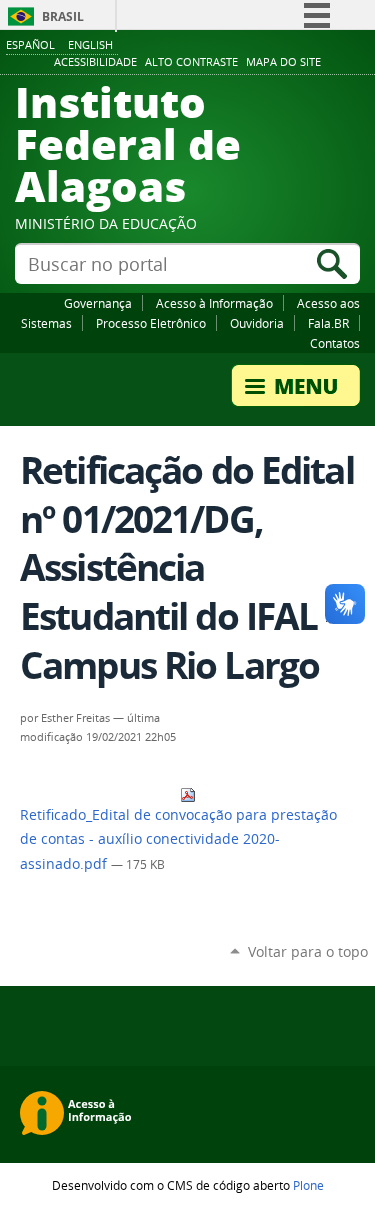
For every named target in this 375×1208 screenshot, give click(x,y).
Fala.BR (328, 323)
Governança (98, 303)
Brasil (63, 16)
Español (30, 44)
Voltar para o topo (308, 951)
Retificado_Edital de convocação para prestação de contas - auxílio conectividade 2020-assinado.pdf (178, 839)
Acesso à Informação (214, 303)
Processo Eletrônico (151, 323)
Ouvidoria (257, 323)
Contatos (335, 343)
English (90, 44)
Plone (308, 1185)
